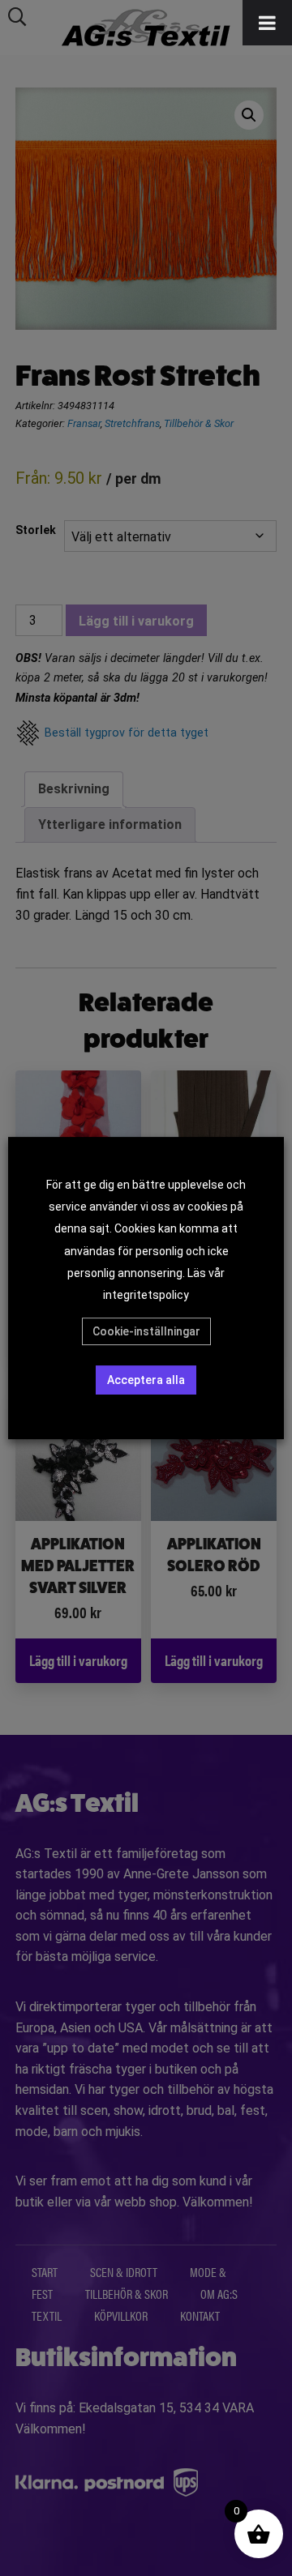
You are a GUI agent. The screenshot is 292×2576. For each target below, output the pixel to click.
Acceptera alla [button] (146, 1380)
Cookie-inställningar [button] (146, 1331)
